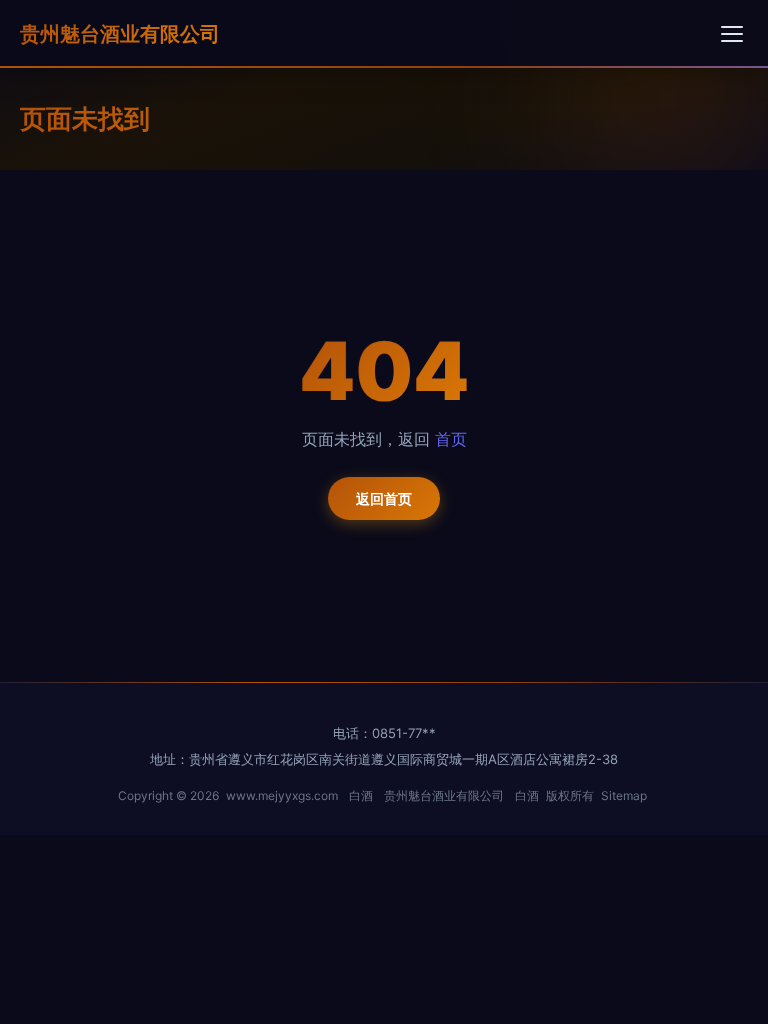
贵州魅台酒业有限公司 (120, 34)
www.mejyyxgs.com (282, 795)
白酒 (361, 795)
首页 (451, 439)
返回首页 (384, 498)
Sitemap (624, 795)
